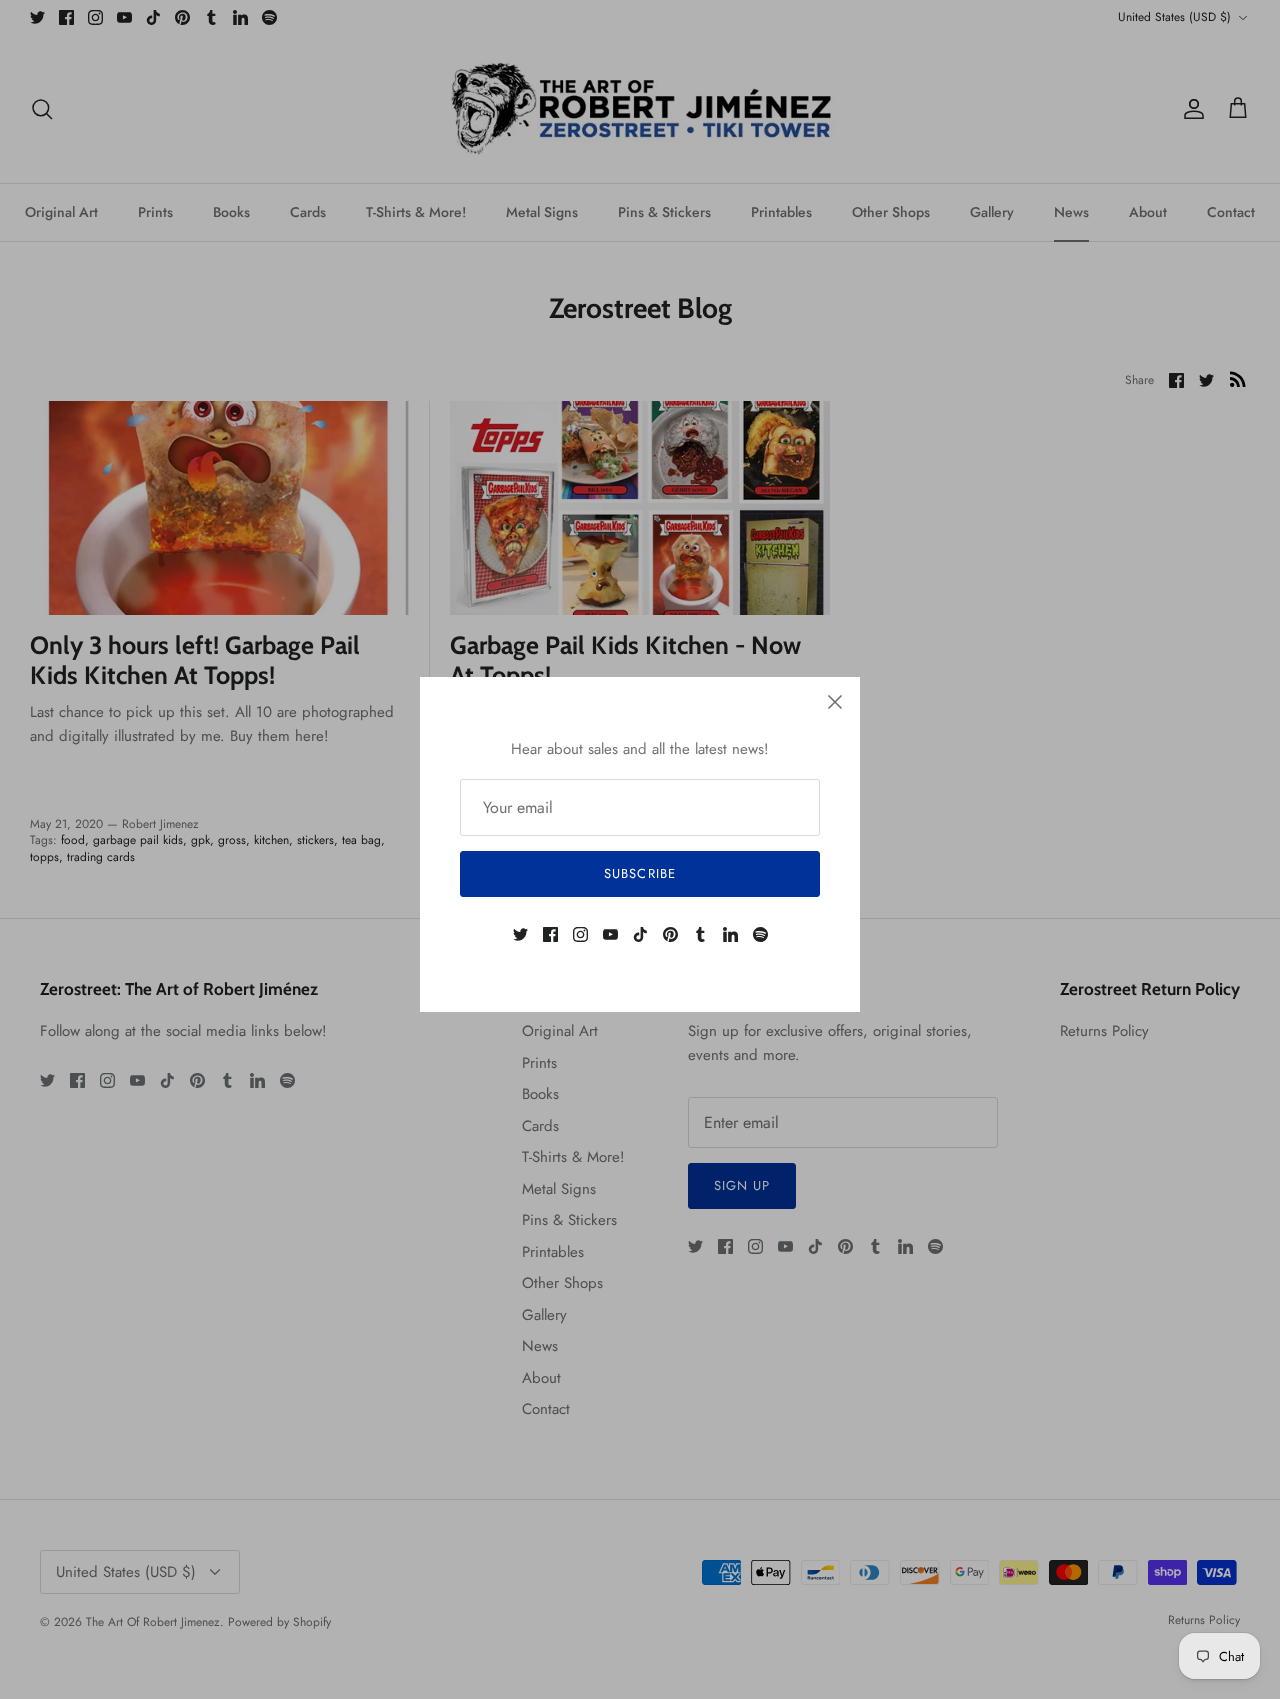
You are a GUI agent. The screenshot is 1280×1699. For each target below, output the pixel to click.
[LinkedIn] (730, 934)
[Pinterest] (670, 934)
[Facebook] (550, 934)
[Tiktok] (640, 934)
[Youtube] (610, 934)
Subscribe (639, 873)
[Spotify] (760, 934)
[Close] (835, 702)
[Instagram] (580, 934)
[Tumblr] (700, 934)
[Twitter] (520, 934)
